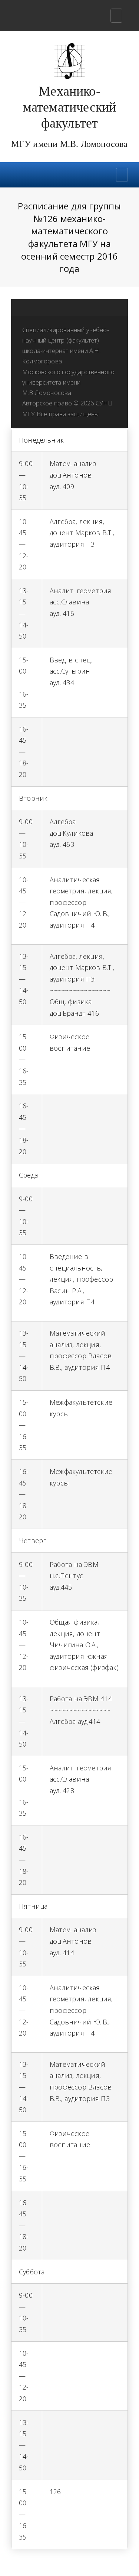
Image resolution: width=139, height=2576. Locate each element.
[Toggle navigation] (116, 16)
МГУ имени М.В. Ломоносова (69, 144)
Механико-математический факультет (70, 107)
